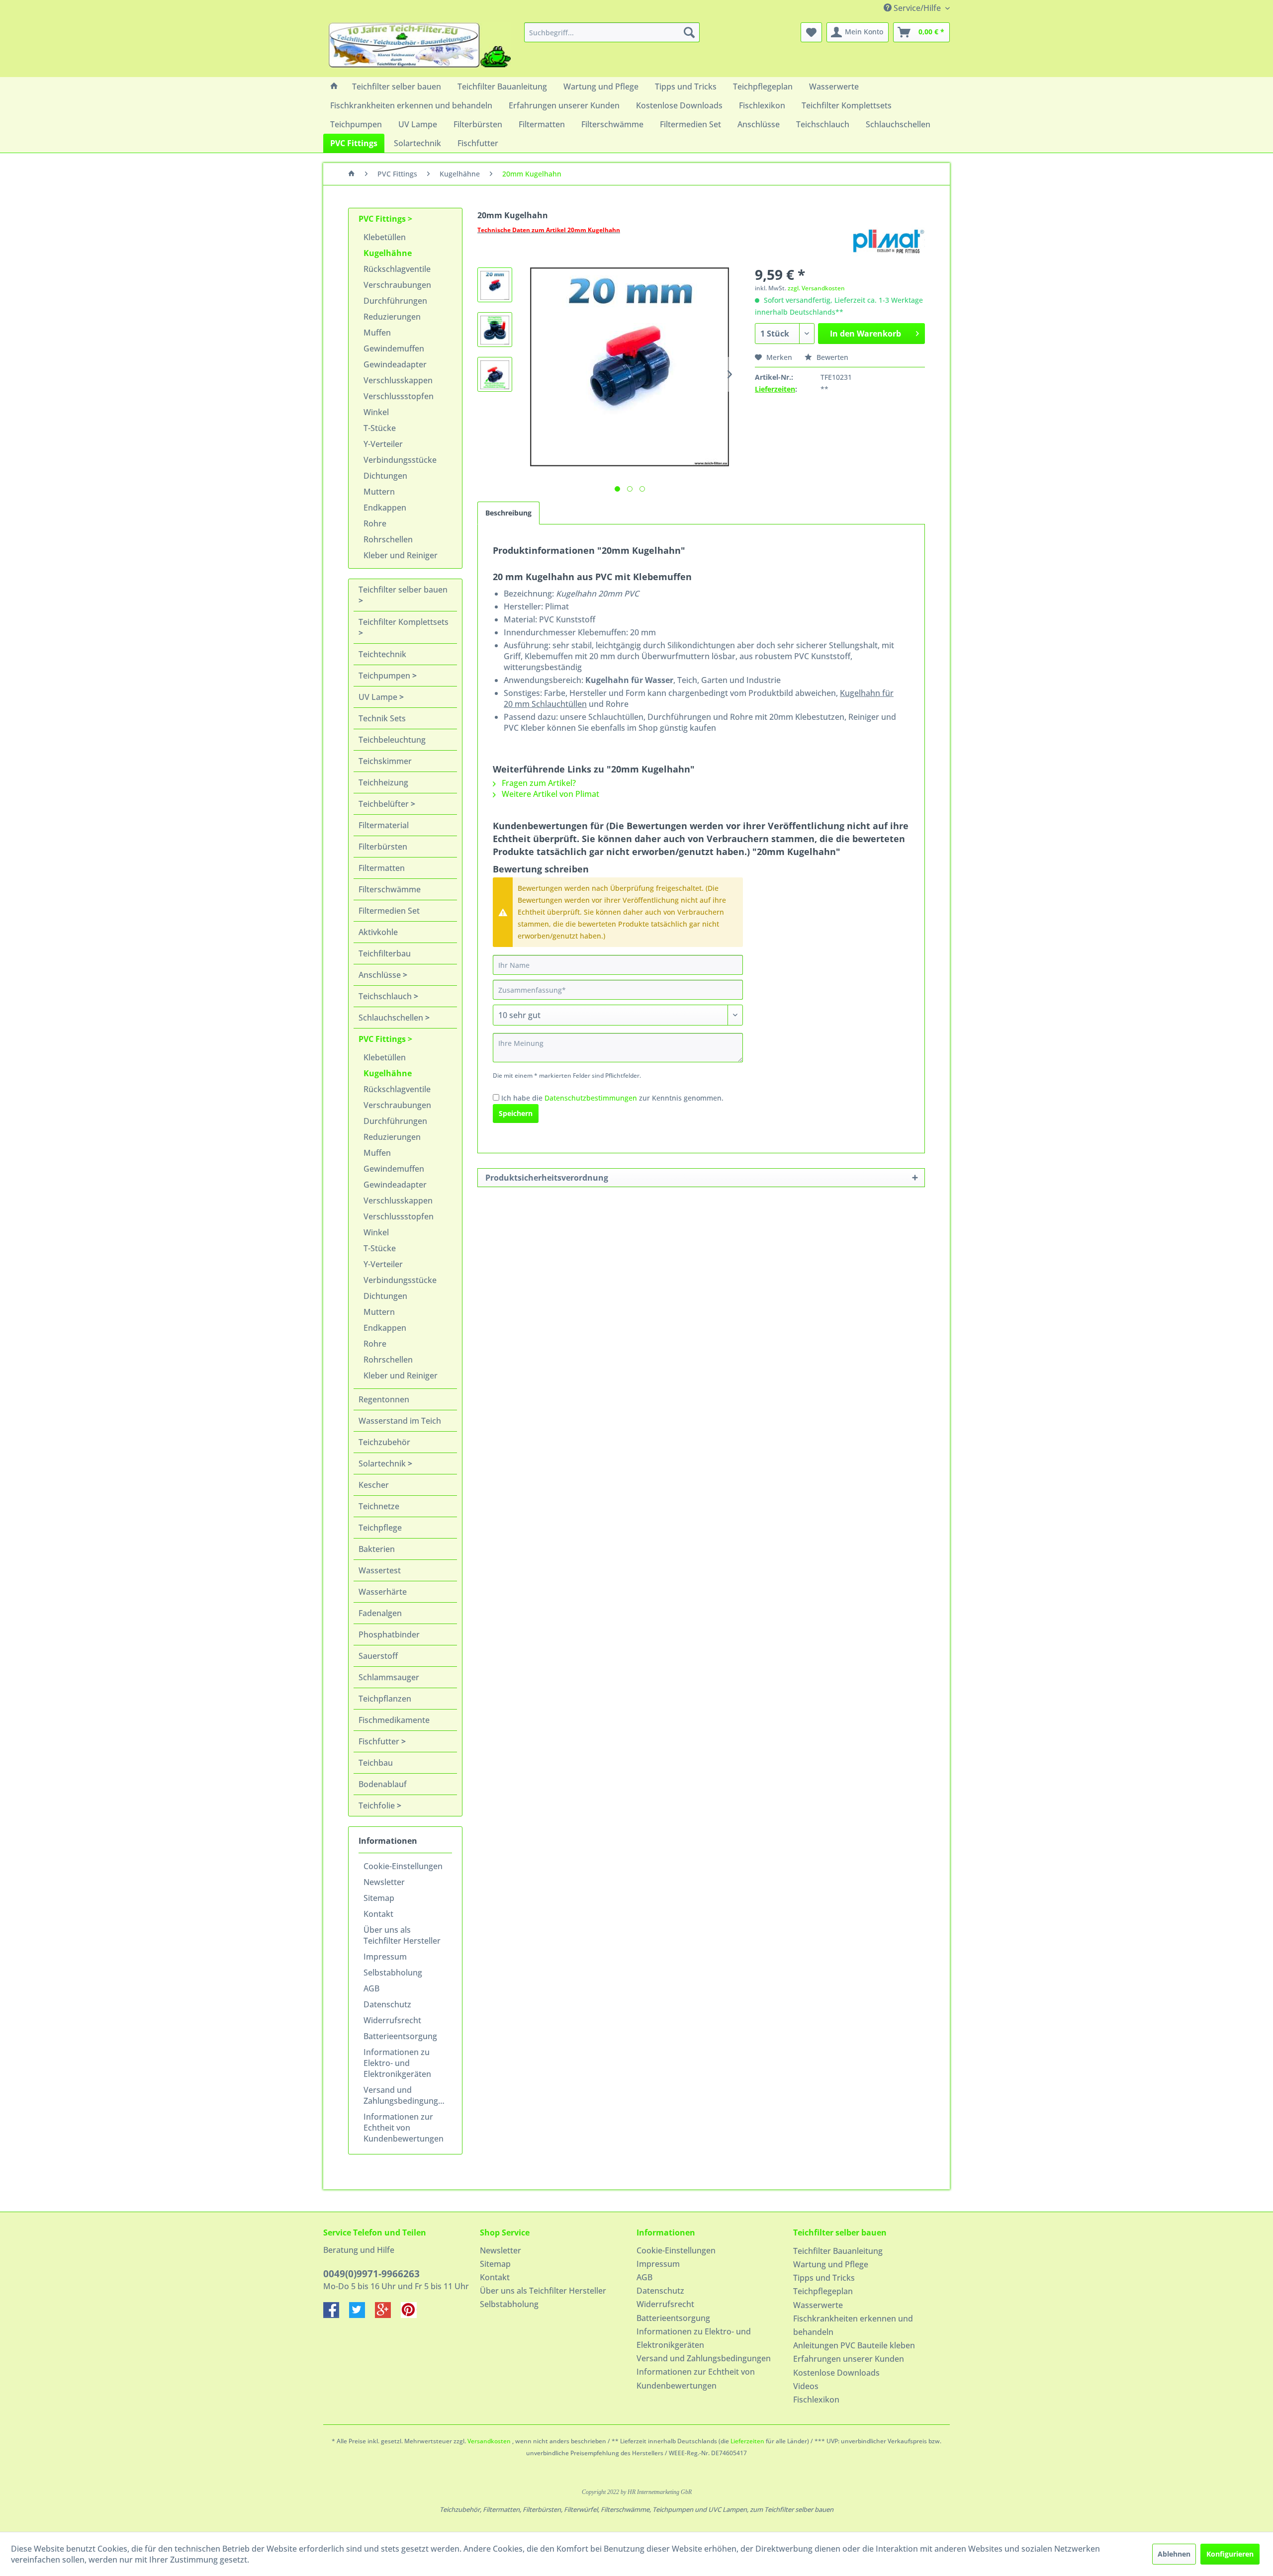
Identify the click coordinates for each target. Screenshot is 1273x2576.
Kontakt (378, 1914)
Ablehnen (1174, 2554)
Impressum (385, 1957)
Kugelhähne (388, 253)
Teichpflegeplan (823, 2291)
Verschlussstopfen (399, 396)
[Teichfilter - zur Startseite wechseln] (420, 47)
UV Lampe (379, 697)
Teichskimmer (385, 761)
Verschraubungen (397, 285)
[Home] (334, 86)
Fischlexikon (816, 2400)
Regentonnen (384, 1399)
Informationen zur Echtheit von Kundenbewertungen (404, 2128)
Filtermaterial (384, 825)
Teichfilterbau (385, 953)
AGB (371, 1988)
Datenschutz (387, 2004)
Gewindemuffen (394, 348)
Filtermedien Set (389, 911)
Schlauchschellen (392, 1018)
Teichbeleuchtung (392, 740)
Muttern (379, 492)
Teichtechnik (382, 654)
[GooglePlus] (388, 2315)
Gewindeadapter (395, 364)
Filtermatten (382, 868)
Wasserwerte (818, 2305)
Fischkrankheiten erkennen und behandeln (853, 2325)
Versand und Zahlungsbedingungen (406, 2095)
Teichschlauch (386, 996)
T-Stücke (380, 428)
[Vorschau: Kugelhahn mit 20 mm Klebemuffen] (495, 285)
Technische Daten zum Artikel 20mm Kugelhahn (549, 230)
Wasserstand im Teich (400, 1421)
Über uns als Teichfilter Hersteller (402, 1935)
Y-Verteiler (383, 444)
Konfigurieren (1230, 2554)
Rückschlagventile (397, 269)
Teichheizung (383, 782)
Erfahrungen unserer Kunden (849, 2359)
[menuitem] (612, 32)
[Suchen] (689, 32)
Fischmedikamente (394, 1720)
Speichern (516, 1113)
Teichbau (376, 1763)
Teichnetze (379, 1506)
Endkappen (385, 508)
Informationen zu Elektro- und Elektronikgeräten (397, 2063)
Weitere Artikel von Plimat (549, 794)
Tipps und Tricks (824, 2278)
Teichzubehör (384, 1442)
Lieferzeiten (775, 389)
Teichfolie (378, 1805)
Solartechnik (383, 1463)
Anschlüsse (381, 975)
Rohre (375, 523)
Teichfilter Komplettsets (404, 622)
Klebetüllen (385, 237)
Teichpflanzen (385, 1699)
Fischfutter (380, 1741)
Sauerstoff (378, 1656)
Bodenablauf (383, 1784)
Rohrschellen (388, 539)
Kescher (374, 1485)
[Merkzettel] (811, 32)
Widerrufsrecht (392, 2020)
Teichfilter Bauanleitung (838, 2251)
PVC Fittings (383, 219)
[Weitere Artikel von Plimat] (887, 240)
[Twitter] (362, 2315)
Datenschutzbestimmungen (591, 1098)
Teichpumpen (385, 676)
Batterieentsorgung (400, 2036)
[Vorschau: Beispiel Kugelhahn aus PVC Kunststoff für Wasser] (495, 374)
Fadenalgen (380, 1613)
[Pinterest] (413, 2315)
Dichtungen (385, 476)
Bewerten (831, 357)
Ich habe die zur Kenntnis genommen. (612, 1098)
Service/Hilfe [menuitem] (917, 8)
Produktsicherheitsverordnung (547, 1178)
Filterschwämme (390, 889)
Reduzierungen (392, 317)
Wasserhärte (383, 1592)
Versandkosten (489, 2441)
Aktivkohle (378, 932)
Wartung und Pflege (831, 2264)
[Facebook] (336, 2315)
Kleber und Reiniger (401, 555)
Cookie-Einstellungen (403, 1866)
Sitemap (379, 1898)
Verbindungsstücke (400, 460)
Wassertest (380, 1570)
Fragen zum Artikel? (538, 783)
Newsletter (384, 1882)
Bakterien (377, 1549)
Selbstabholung (393, 1973)
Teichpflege (380, 1528)
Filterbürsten (383, 847)
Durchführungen (395, 301)
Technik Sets (382, 718)
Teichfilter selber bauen (403, 590)
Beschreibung (508, 513)
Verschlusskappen (398, 380)
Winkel (376, 412)
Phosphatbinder (389, 1634)
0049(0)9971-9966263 (371, 2274)
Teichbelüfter (385, 804)
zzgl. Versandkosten (816, 288)
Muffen (377, 333)
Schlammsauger (389, 1677)
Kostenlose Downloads (836, 2373)
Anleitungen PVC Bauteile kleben (854, 2345)
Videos (806, 2386)
